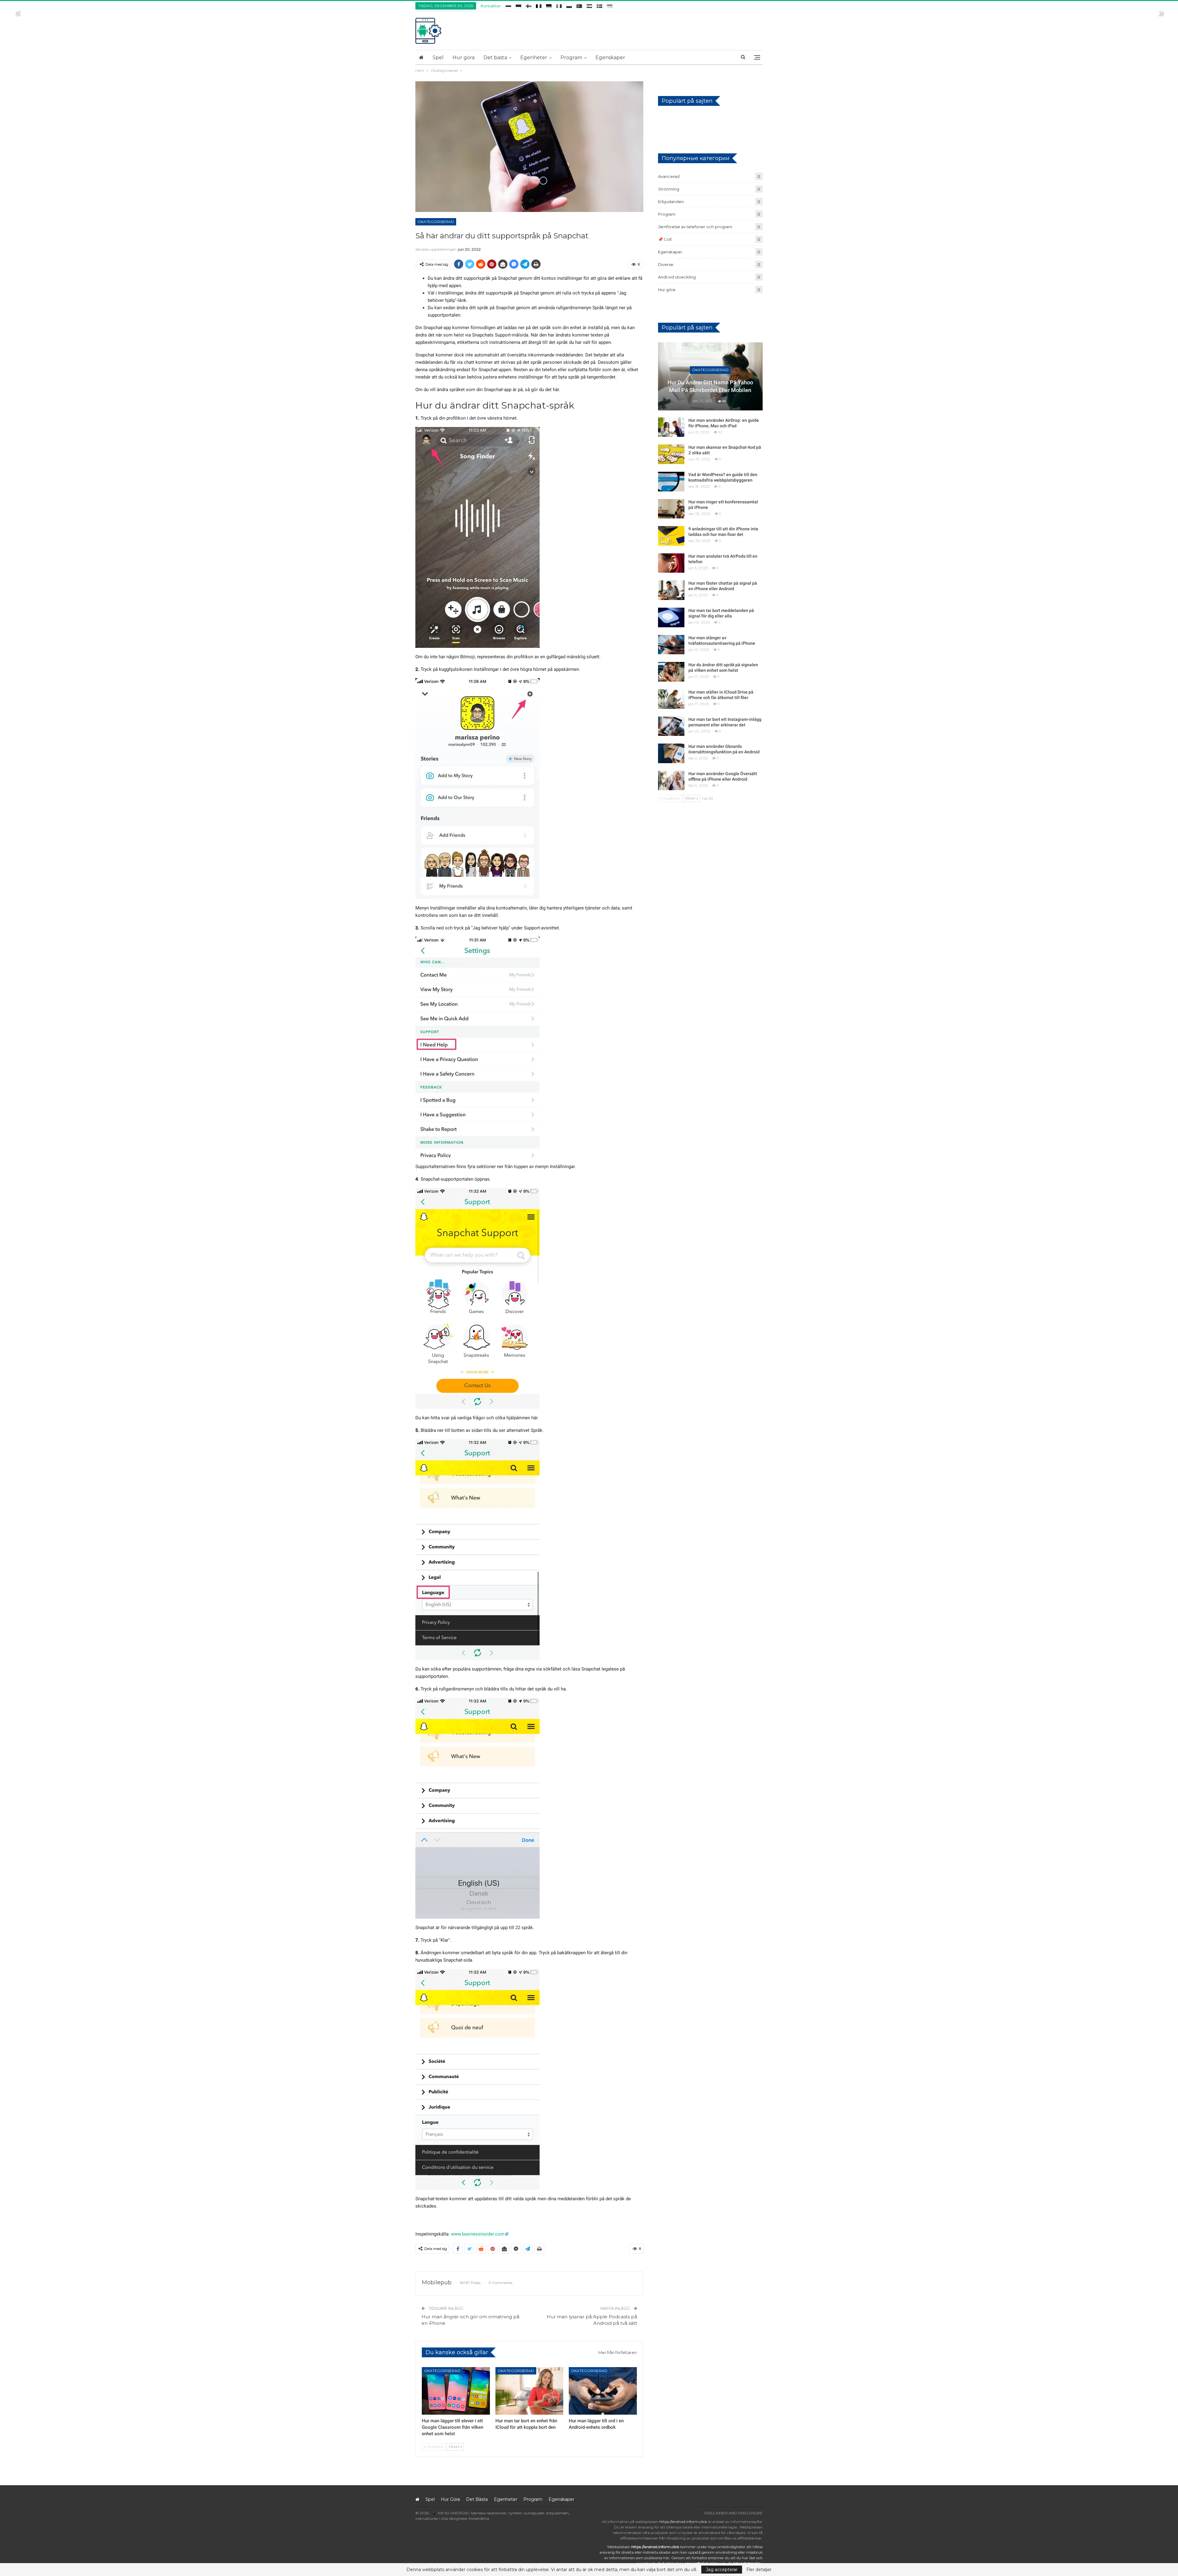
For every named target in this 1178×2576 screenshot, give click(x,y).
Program (571, 58)
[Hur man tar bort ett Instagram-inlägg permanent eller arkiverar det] (671, 726)
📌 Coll (665, 239)
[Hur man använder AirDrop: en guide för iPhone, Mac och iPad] (671, 427)
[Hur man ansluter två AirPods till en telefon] (671, 563)
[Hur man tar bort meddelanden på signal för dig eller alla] (671, 617)
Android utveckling (677, 277)
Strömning (669, 189)
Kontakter (491, 6)
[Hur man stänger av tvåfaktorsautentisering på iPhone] (671, 645)
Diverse (666, 264)
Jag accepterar (722, 2570)
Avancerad (669, 176)
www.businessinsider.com (478, 2234)
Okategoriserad (436, 222)
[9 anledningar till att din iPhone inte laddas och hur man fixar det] (671, 536)
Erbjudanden (671, 202)
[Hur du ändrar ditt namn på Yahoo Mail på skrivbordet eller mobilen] (710, 376)
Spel (438, 58)
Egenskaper (610, 58)
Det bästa (495, 58)
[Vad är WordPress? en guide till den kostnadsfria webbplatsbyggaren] (671, 482)
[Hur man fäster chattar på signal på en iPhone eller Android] (671, 590)
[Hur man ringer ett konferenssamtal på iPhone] (671, 509)
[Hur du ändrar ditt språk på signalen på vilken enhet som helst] (671, 672)
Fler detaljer (759, 2570)
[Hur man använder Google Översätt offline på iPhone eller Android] (671, 781)
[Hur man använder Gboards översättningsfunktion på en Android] (671, 753)
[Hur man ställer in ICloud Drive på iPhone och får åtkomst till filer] (671, 699)
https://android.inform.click (683, 2522)
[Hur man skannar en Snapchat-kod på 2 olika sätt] (671, 454)
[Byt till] (508, 5)
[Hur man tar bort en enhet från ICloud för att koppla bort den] (529, 2391)
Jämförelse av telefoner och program (695, 227)
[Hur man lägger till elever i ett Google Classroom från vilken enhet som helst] (456, 2391)
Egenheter (534, 58)
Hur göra (464, 58)
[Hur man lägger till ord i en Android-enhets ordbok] (603, 2391)
